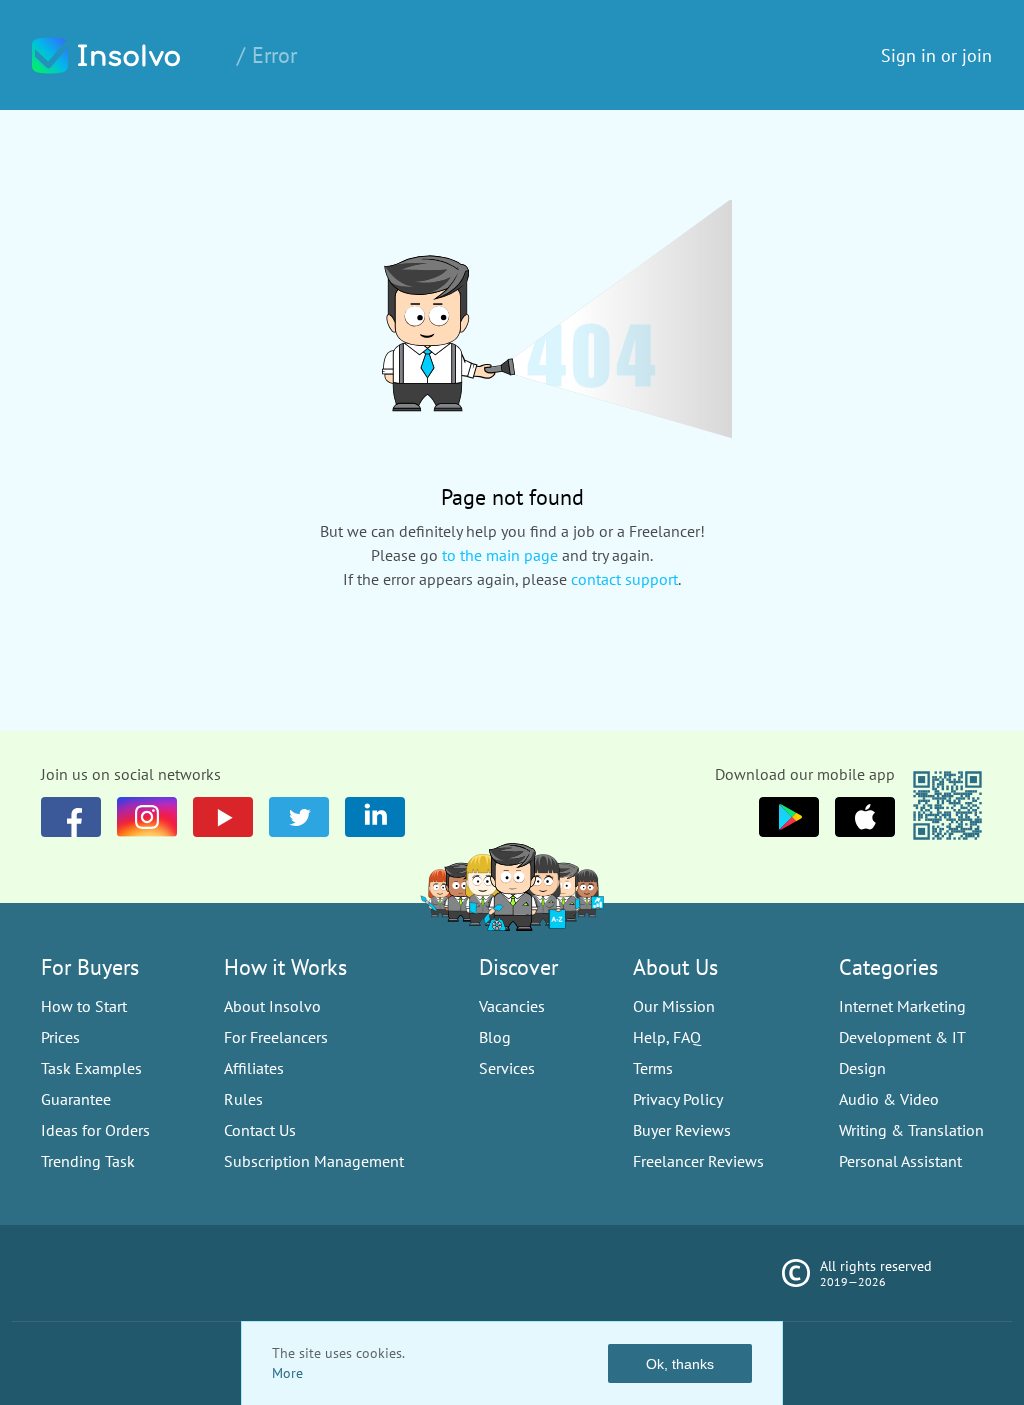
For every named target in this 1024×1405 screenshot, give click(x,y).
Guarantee (76, 1099)
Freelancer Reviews (698, 1161)
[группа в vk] (147, 817)
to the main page (500, 555)
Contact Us (260, 1130)
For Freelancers (276, 1037)
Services (507, 1068)
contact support (624, 579)
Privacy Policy (678, 1099)
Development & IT (902, 1037)
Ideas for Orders (95, 1130)
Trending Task (88, 1161)
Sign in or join (936, 55)
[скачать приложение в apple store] (789, 817)
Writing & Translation (911, 1130)
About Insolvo (272, 1006)
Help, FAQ (667, 1037)
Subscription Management (314, 1161)
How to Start (84, 1006)
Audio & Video (889, 1099)
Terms (653, 1068)
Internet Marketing (902, 1006)
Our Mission (674, 1006)
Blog (495, 1037)
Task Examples (91, 1068)
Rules (243, 1099)
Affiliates (254, 1068)
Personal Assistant (900, 1161)
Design (862, 1068)
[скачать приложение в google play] (865, 817)
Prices (60, 1037)
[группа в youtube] (375, 817)
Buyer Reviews (682, 1130)
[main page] (127, 55)
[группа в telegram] (299, 817)
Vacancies (512, 1006)
